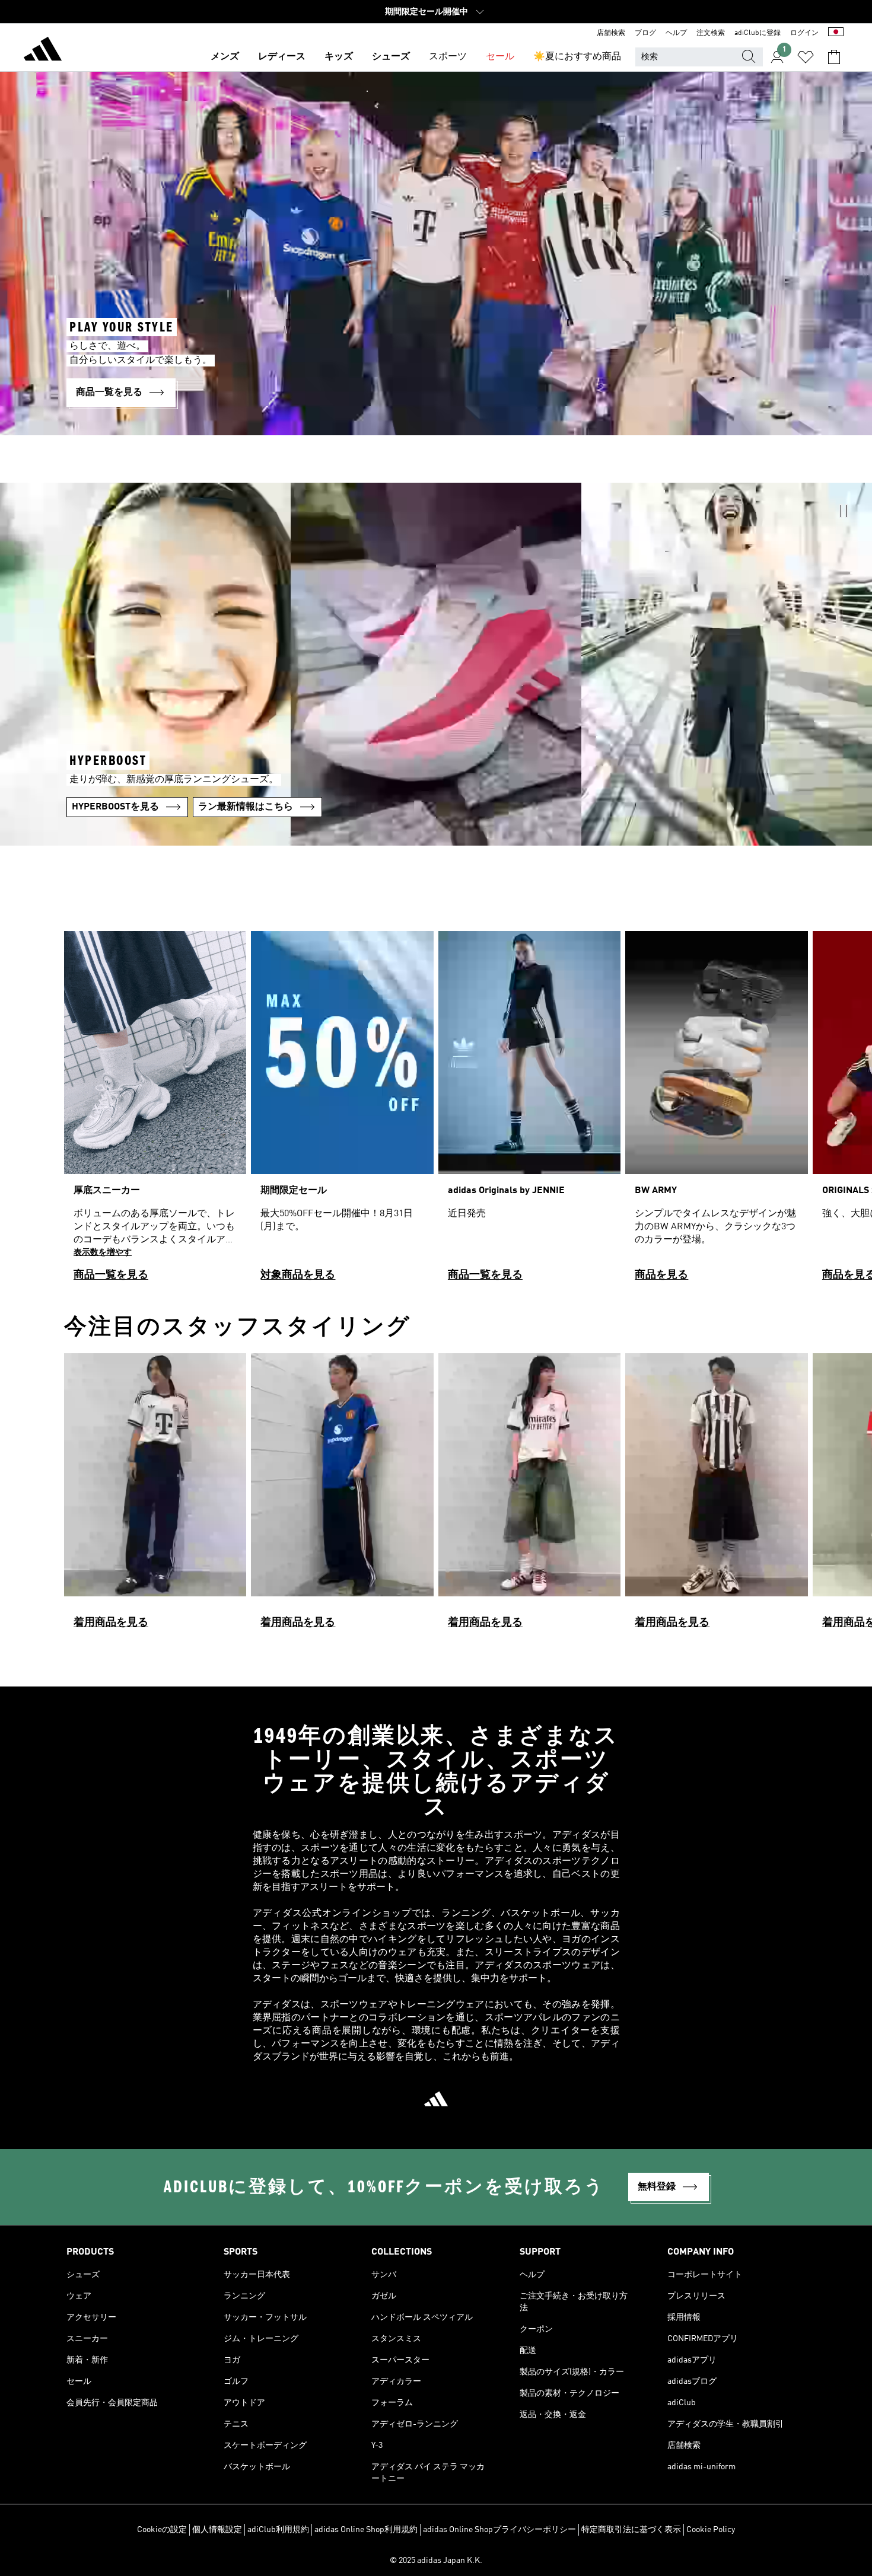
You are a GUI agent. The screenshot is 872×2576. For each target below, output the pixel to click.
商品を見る (661, 1275)
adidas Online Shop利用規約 (366, 2530)
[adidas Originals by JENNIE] (529, 1111)
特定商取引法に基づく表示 (631, 2530)
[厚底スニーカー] (155, 1111)
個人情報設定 (217, 2530)
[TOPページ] (43, 51)
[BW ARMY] (716, 1111)
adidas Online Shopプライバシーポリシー (499, 2530)
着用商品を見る (111, 1622)
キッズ (339, 57)
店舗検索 (611, 33)
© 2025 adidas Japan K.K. (436, 2561)
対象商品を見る (298, 1275)
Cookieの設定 (162, 2530)
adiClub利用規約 (278, 2530)
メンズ (225, 57)
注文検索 (711, 33)
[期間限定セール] (342, 1111)
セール (500, 57)
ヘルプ (676, 33)
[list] (436, 1111)
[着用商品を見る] (155, 1496)
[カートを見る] (834, 57)
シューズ (391, 57)
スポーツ (448, 57)
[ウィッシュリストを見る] (806, 57)
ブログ (645, 33)
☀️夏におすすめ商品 (577, 57)
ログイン (804, 33)
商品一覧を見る (111, 1275)
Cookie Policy (711, 2530)
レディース (282, 57)
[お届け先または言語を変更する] (836, 33)
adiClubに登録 (758, 33)
